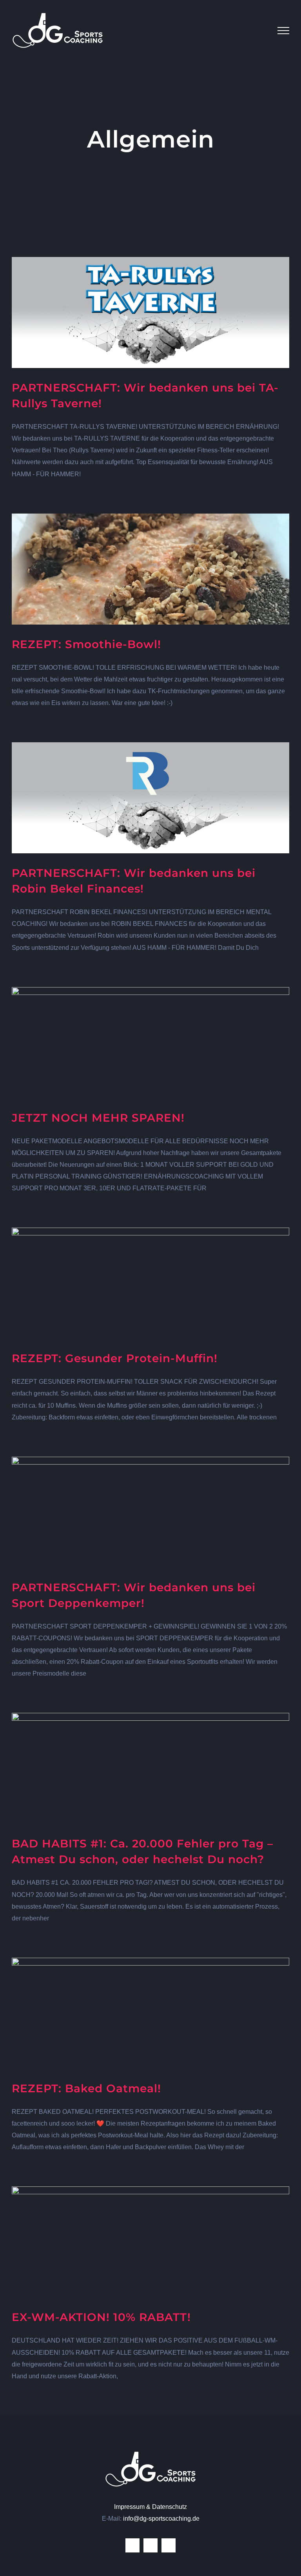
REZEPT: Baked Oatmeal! (86, 2088)
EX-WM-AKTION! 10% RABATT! (101, 2317)
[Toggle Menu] (283, 31)
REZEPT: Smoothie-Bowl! (86, 644)
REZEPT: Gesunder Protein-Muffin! (115, 1358)
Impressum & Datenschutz (150, 2507)
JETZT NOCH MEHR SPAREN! (98, 1118)
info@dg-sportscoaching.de (161, 2519)
